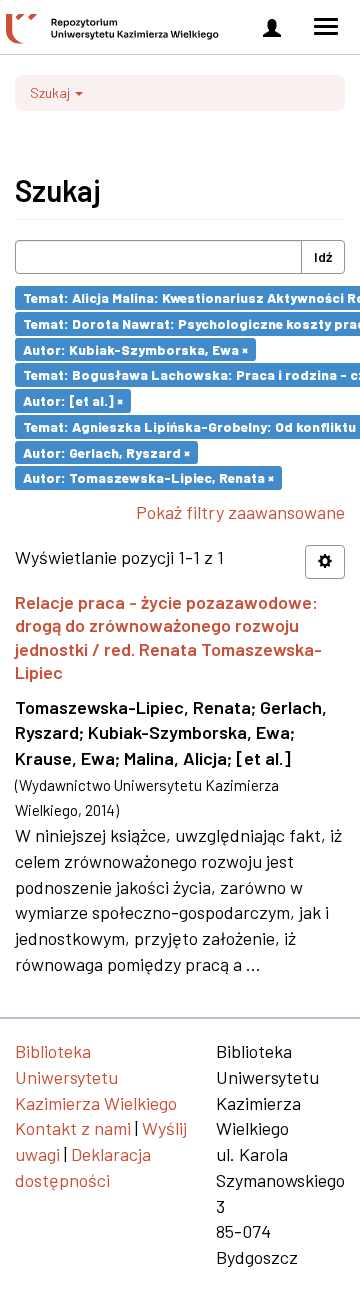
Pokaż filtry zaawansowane (240, 512)
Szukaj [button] (51, 92)
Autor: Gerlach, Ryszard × (106, 451)
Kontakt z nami (73, 1128)
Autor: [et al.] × (73, 400)
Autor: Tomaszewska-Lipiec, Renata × (148, 477)
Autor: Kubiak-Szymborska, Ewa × (135, 348)
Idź (323, 256)
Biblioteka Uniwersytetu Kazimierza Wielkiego (96, 1076)
